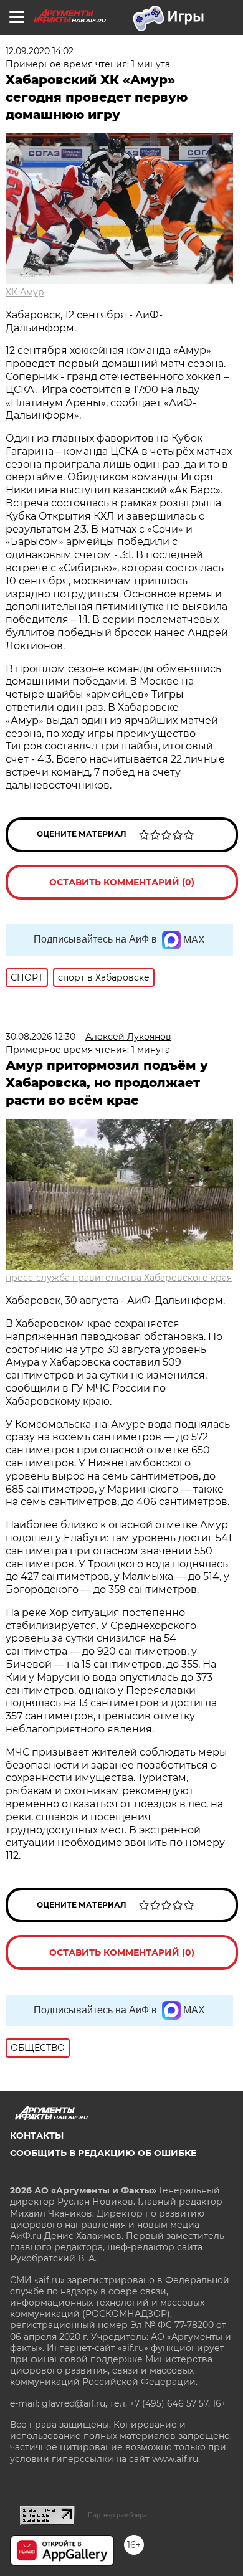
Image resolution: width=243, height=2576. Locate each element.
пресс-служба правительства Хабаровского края (119, 1278)
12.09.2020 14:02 (40, 51)
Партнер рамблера (117, 2515)
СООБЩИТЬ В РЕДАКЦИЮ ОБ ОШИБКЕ (103, 2153)
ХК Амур (25, 292)
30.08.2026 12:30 (40, 1037)
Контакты (37, 2136)
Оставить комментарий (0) (122, 882)
